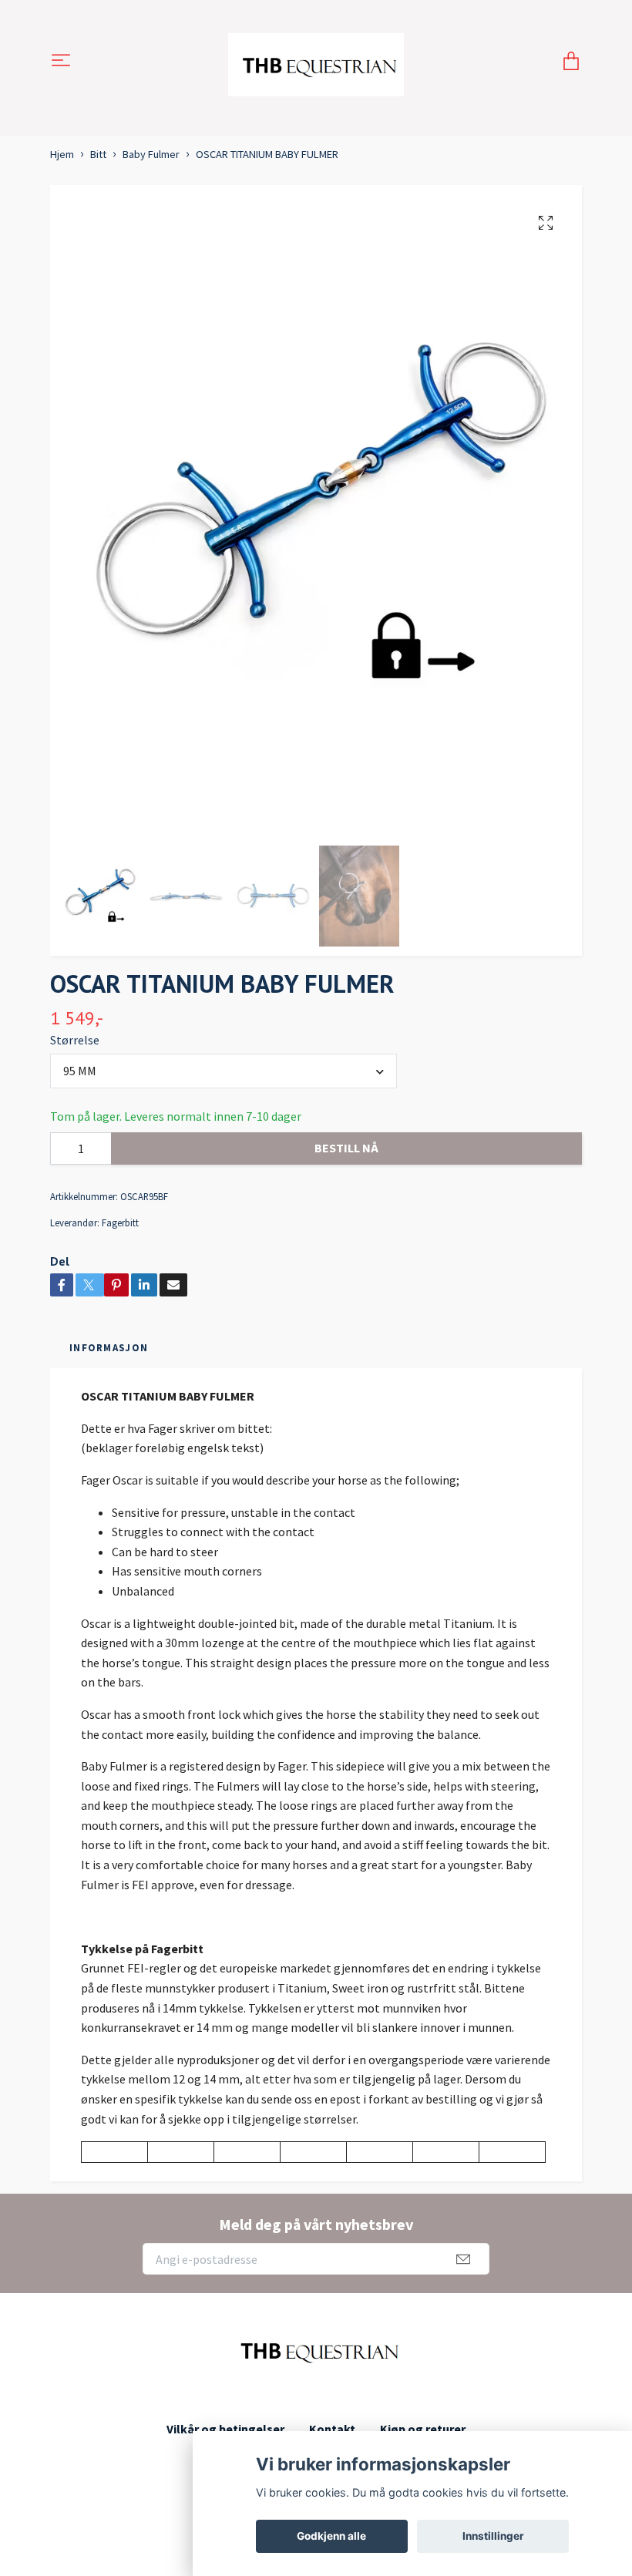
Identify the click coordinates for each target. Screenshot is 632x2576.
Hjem (62, 154)
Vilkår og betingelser (225, 2429)
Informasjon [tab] (109, 1347)
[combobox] (224, 1071)
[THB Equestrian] (316, 62)
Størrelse (75, 1040)
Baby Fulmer (151, 154)
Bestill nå (346, 1148)
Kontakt (332, 2429)
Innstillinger (493, 2536)
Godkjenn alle (331, 2536)
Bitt (98, 154)
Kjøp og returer (423, 2429)
